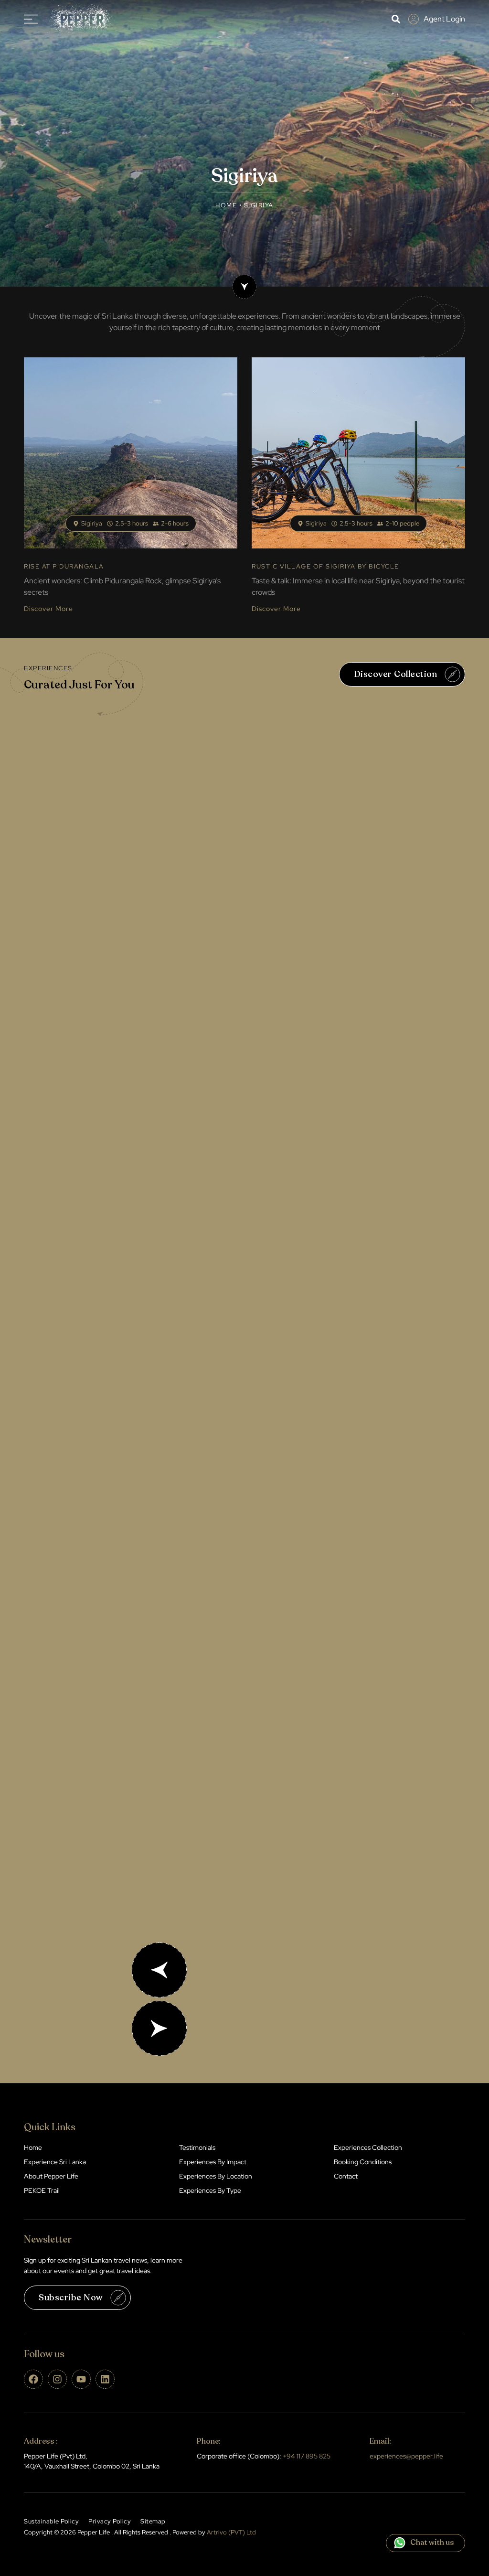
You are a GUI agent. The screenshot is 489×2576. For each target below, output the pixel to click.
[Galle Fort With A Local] (244, 1057)
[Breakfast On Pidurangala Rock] (131, 453)
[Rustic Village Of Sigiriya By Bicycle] (358, 453)
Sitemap (153, 2521)
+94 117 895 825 (307, 2456)
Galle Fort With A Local (181, 1170)
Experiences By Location (216, 2176)
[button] (396, 19)
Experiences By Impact (213, 2162)
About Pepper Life (51, 2176)
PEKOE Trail (42, 2190)
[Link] (244, 287)
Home (226, 205)
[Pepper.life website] (79, 19)
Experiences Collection (368, 2147)
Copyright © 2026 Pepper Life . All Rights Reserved (140, 2532)
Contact (346, 2176)
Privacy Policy (110, 2521)
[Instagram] (57, 2379)
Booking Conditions (363, 2162)
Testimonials (197, 2147)
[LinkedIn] (105, 2379)
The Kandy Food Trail (175, 925)
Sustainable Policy (51, 2521)
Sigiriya (92, 523)
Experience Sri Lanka (55, 2162)
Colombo (202, 1618)
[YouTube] (81, 2379)
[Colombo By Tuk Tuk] (244, 1547)
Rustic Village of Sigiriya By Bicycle (325, 566)
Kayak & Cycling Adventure (186, 1416)
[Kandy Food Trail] (244, 811)
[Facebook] (33, 2379)
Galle (203, 1127)
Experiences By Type (210, 2190)
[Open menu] (31, 19)
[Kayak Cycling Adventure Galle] (244, 1302)
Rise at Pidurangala (64, 566)
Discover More (48, 609)
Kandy (201, 882)
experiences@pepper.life (406, 2456)
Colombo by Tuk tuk (173, 1661)
